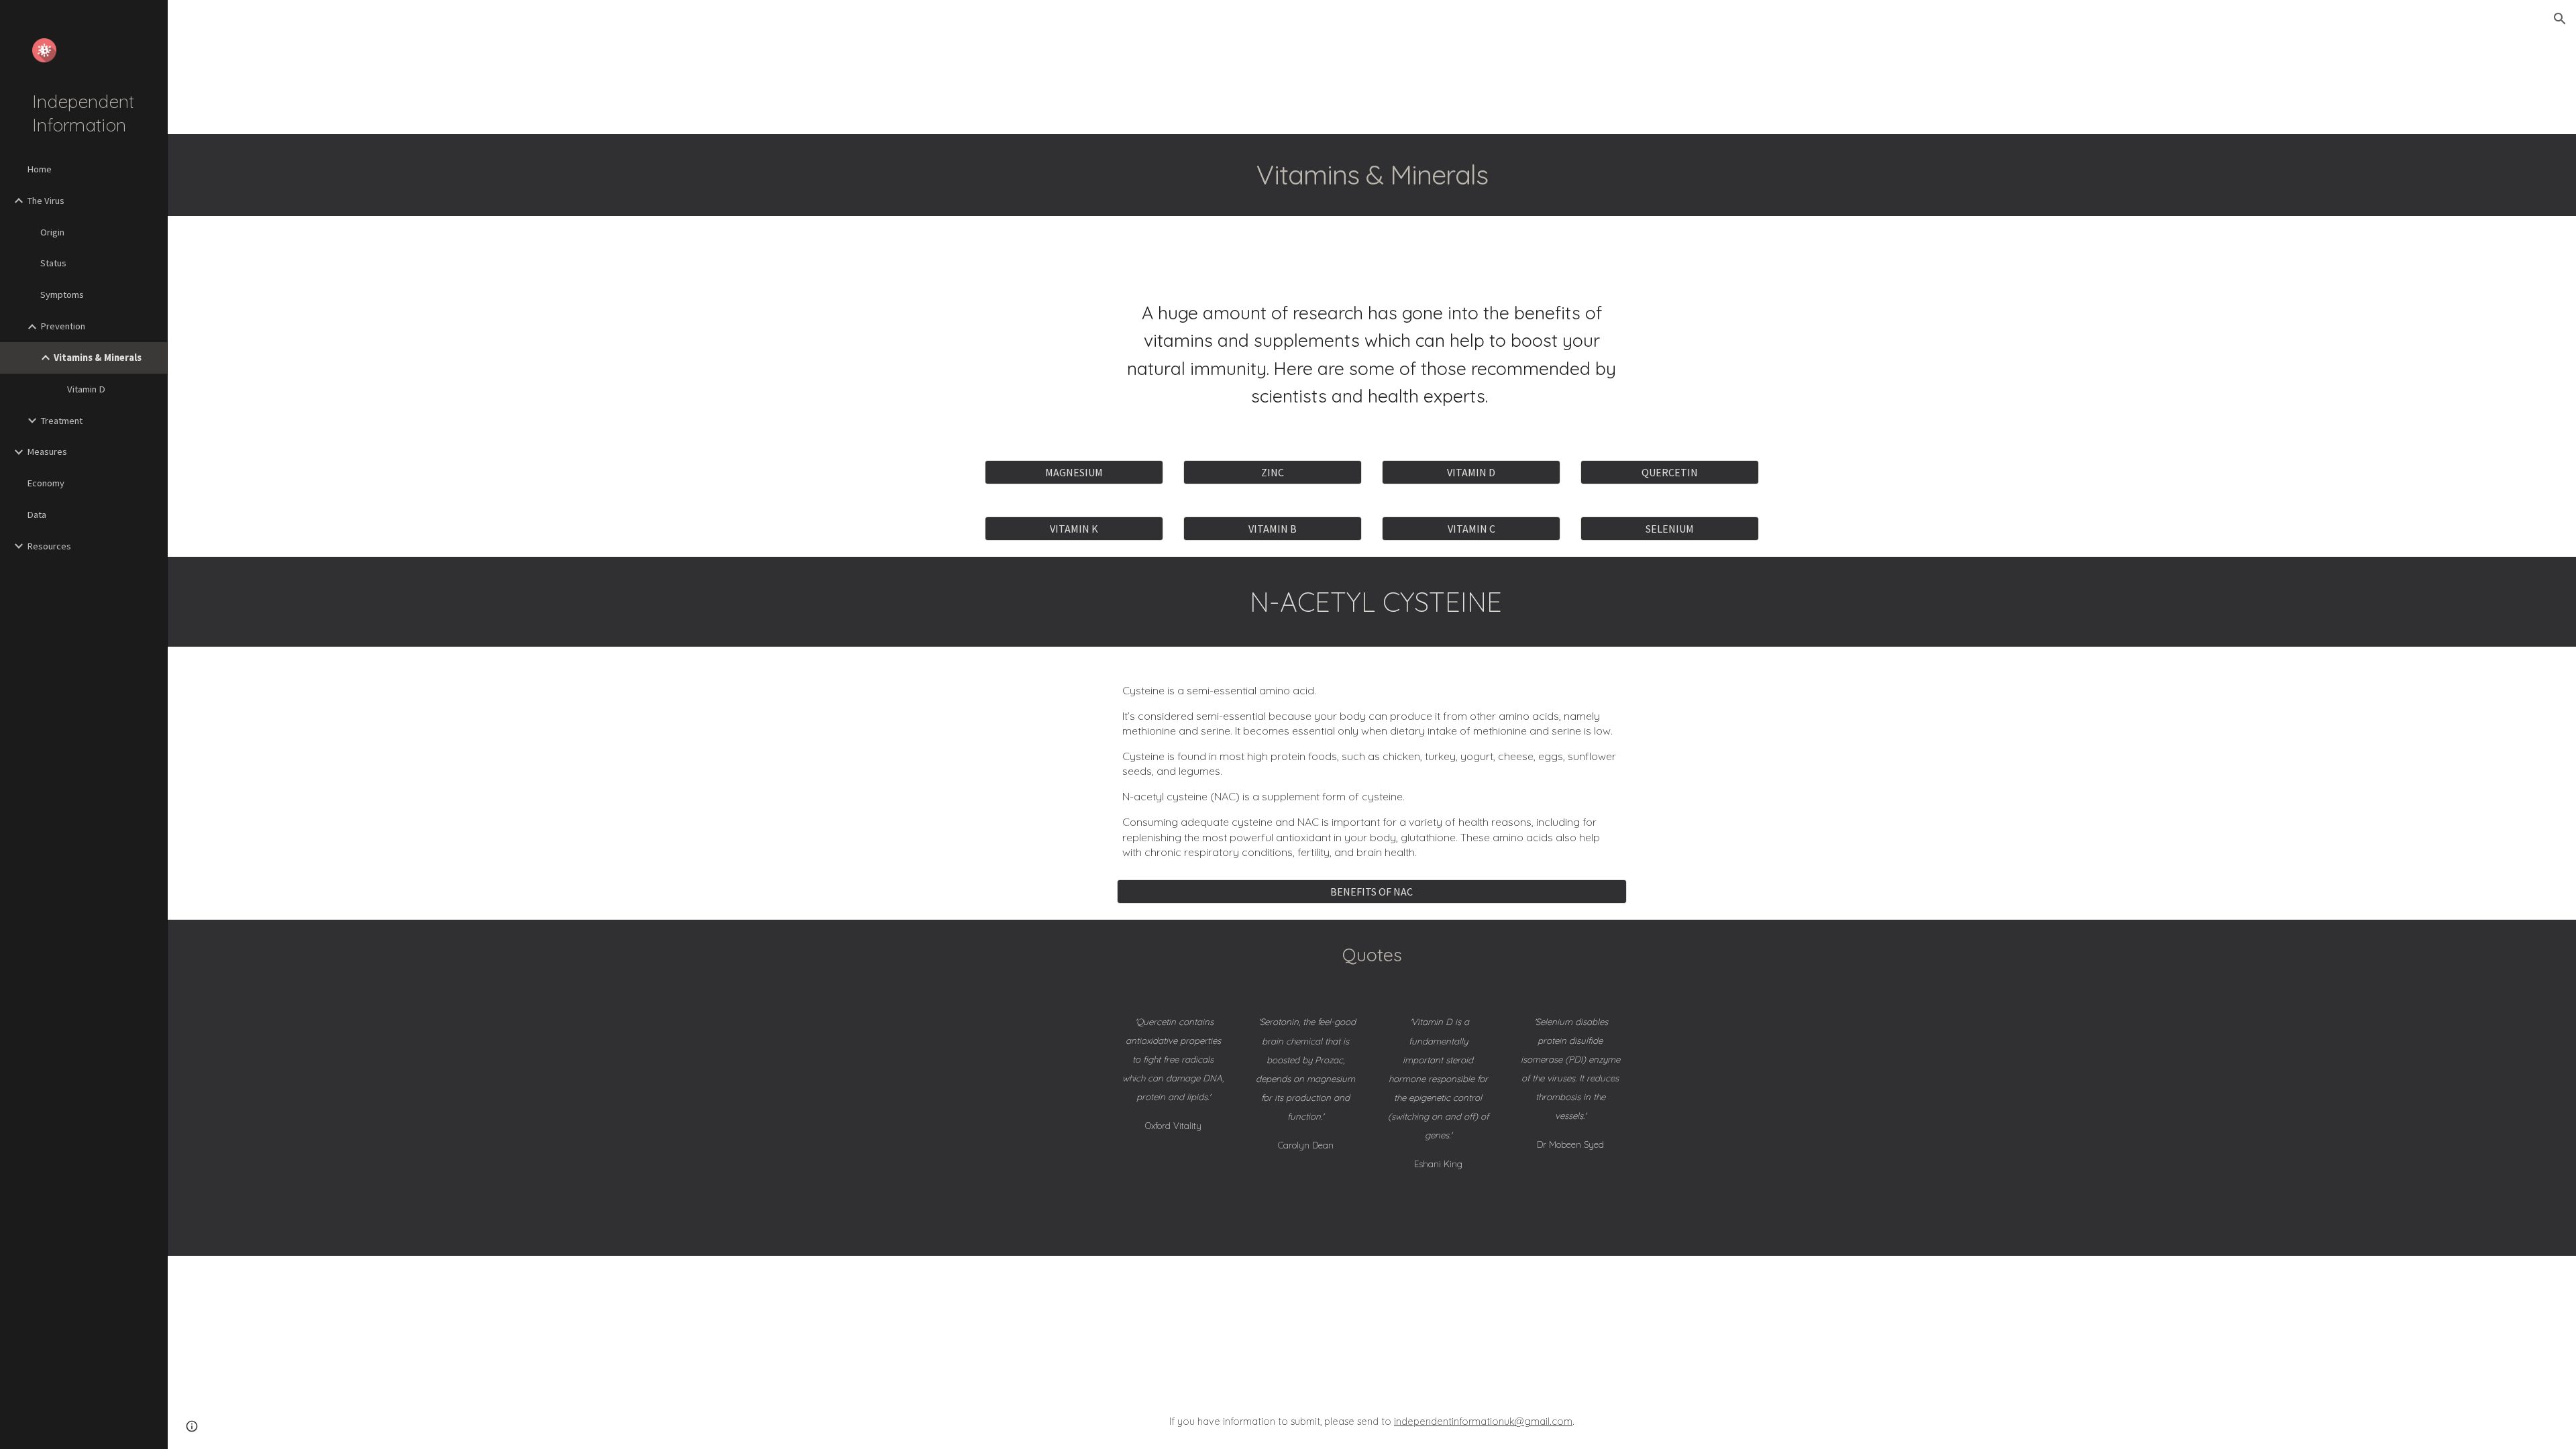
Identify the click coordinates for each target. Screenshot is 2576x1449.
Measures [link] (47, 451)
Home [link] (39, 169)
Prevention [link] (63, 326)
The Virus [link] (46, 201)
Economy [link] (46, 483)
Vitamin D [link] (86, 389)
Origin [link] (52, 232)
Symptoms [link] (62, 294)
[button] (2560, 19)
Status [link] (53, 263)
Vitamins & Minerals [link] (98, 358)
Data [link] (37, 515)
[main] (1372, 175)
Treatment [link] (61, 421)
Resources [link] (49, 546)
